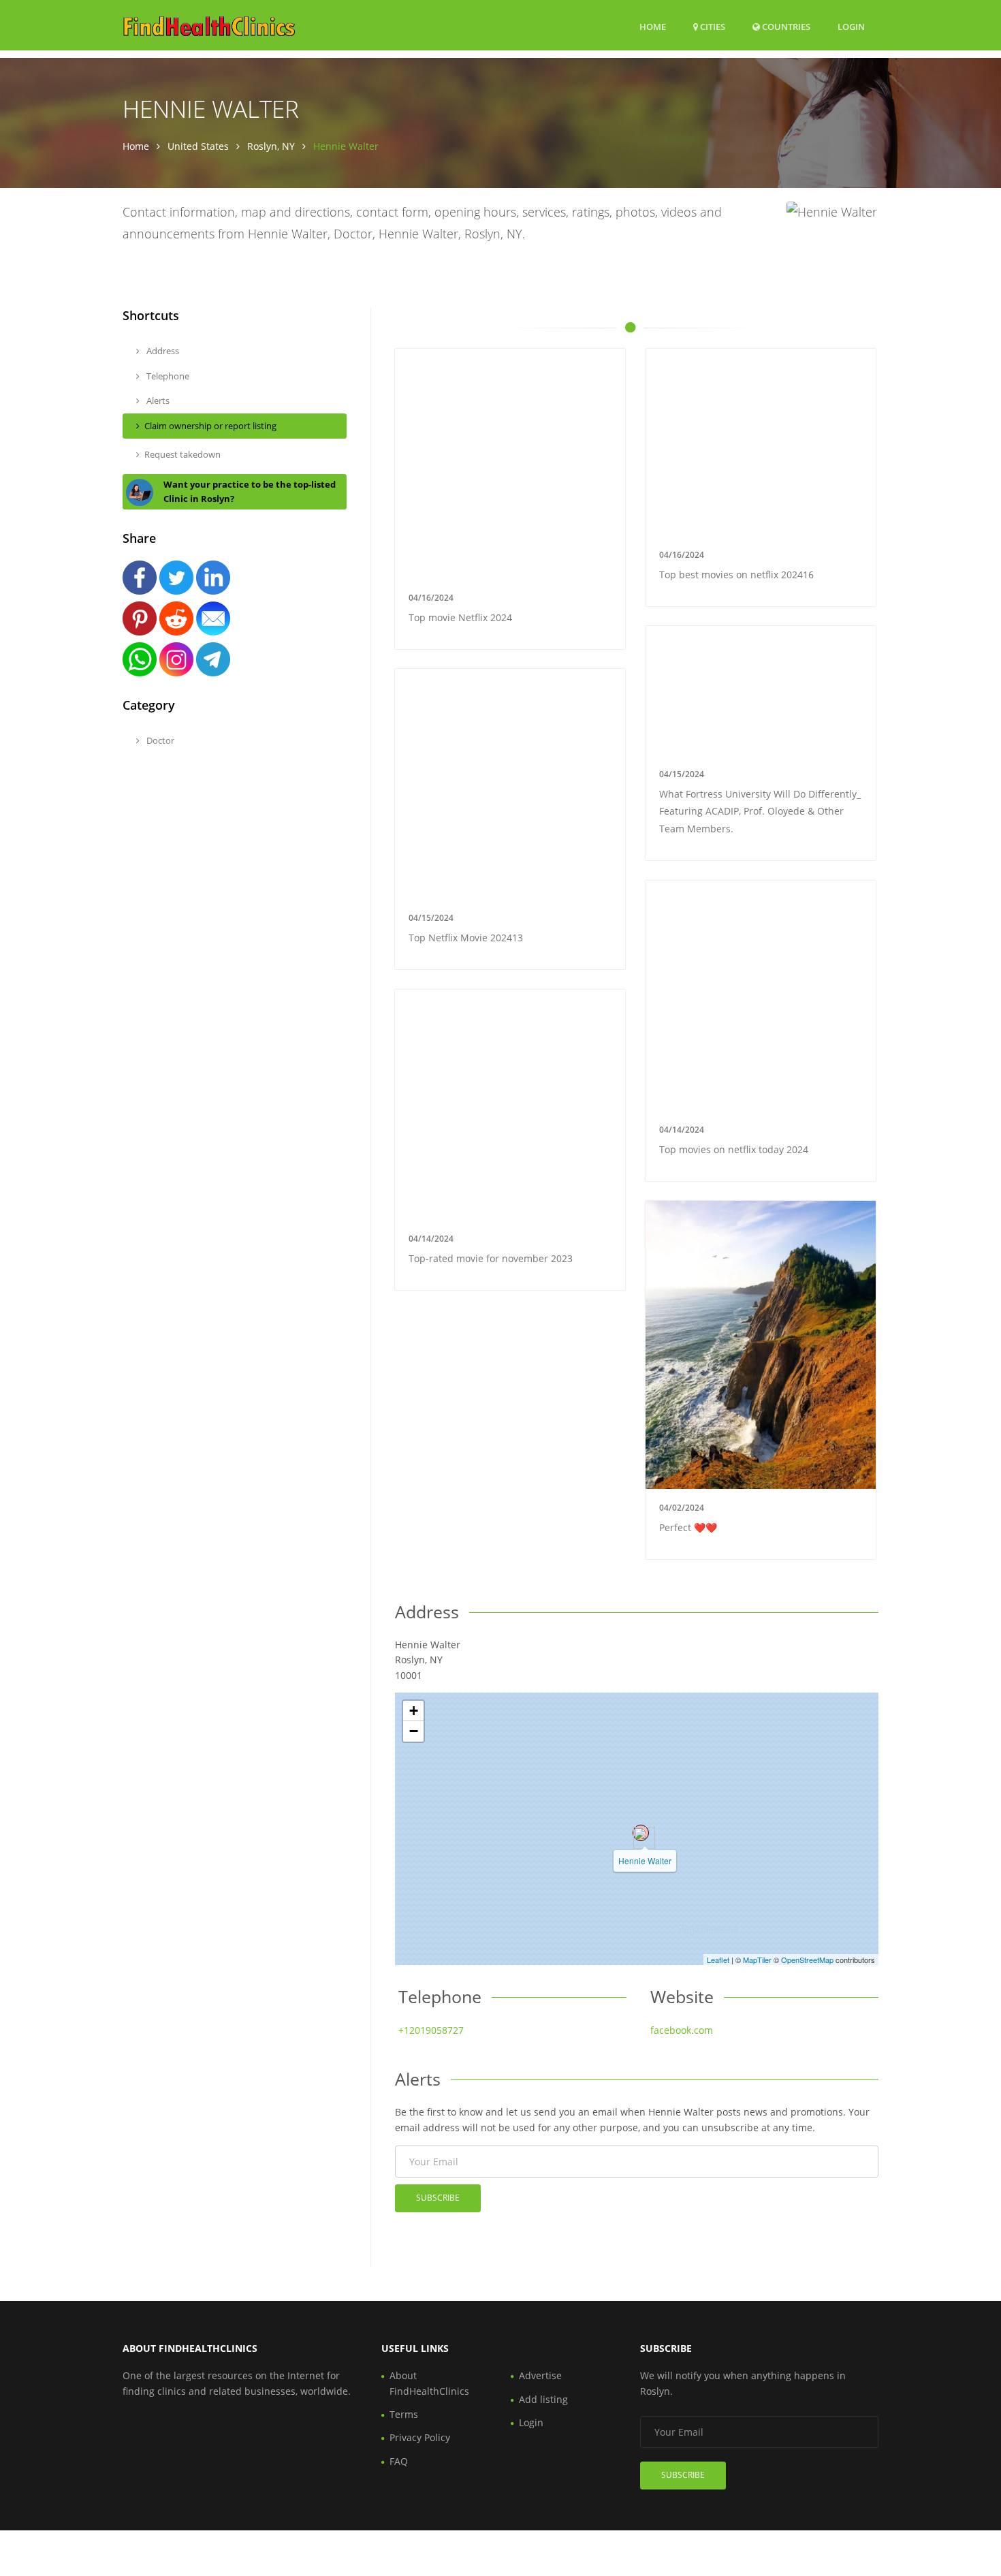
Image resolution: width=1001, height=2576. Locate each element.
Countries (785, 26)
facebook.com (682, 2030)
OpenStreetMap (807, 1960)
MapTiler (757, 1960)
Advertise (540, 2375)
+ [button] (414, 1711)
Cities (712, 27)
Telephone (167, 376)
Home (653, 27)
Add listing (543, 2399)
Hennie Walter (645, 1860)
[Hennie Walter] (641, 1833)
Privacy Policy (420, 2437)
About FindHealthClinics (429, 2383)
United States (198, 146)
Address (162, 351)
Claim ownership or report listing (210, 426)
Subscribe (438, 2198)
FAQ (399, 2461)
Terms (404, 2414)
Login (851, 26)
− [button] (414, 1731)
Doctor (159, 740)
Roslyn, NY (271, 146)
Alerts (157, 400)
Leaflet (718, 1960)
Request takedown (182, 454)
